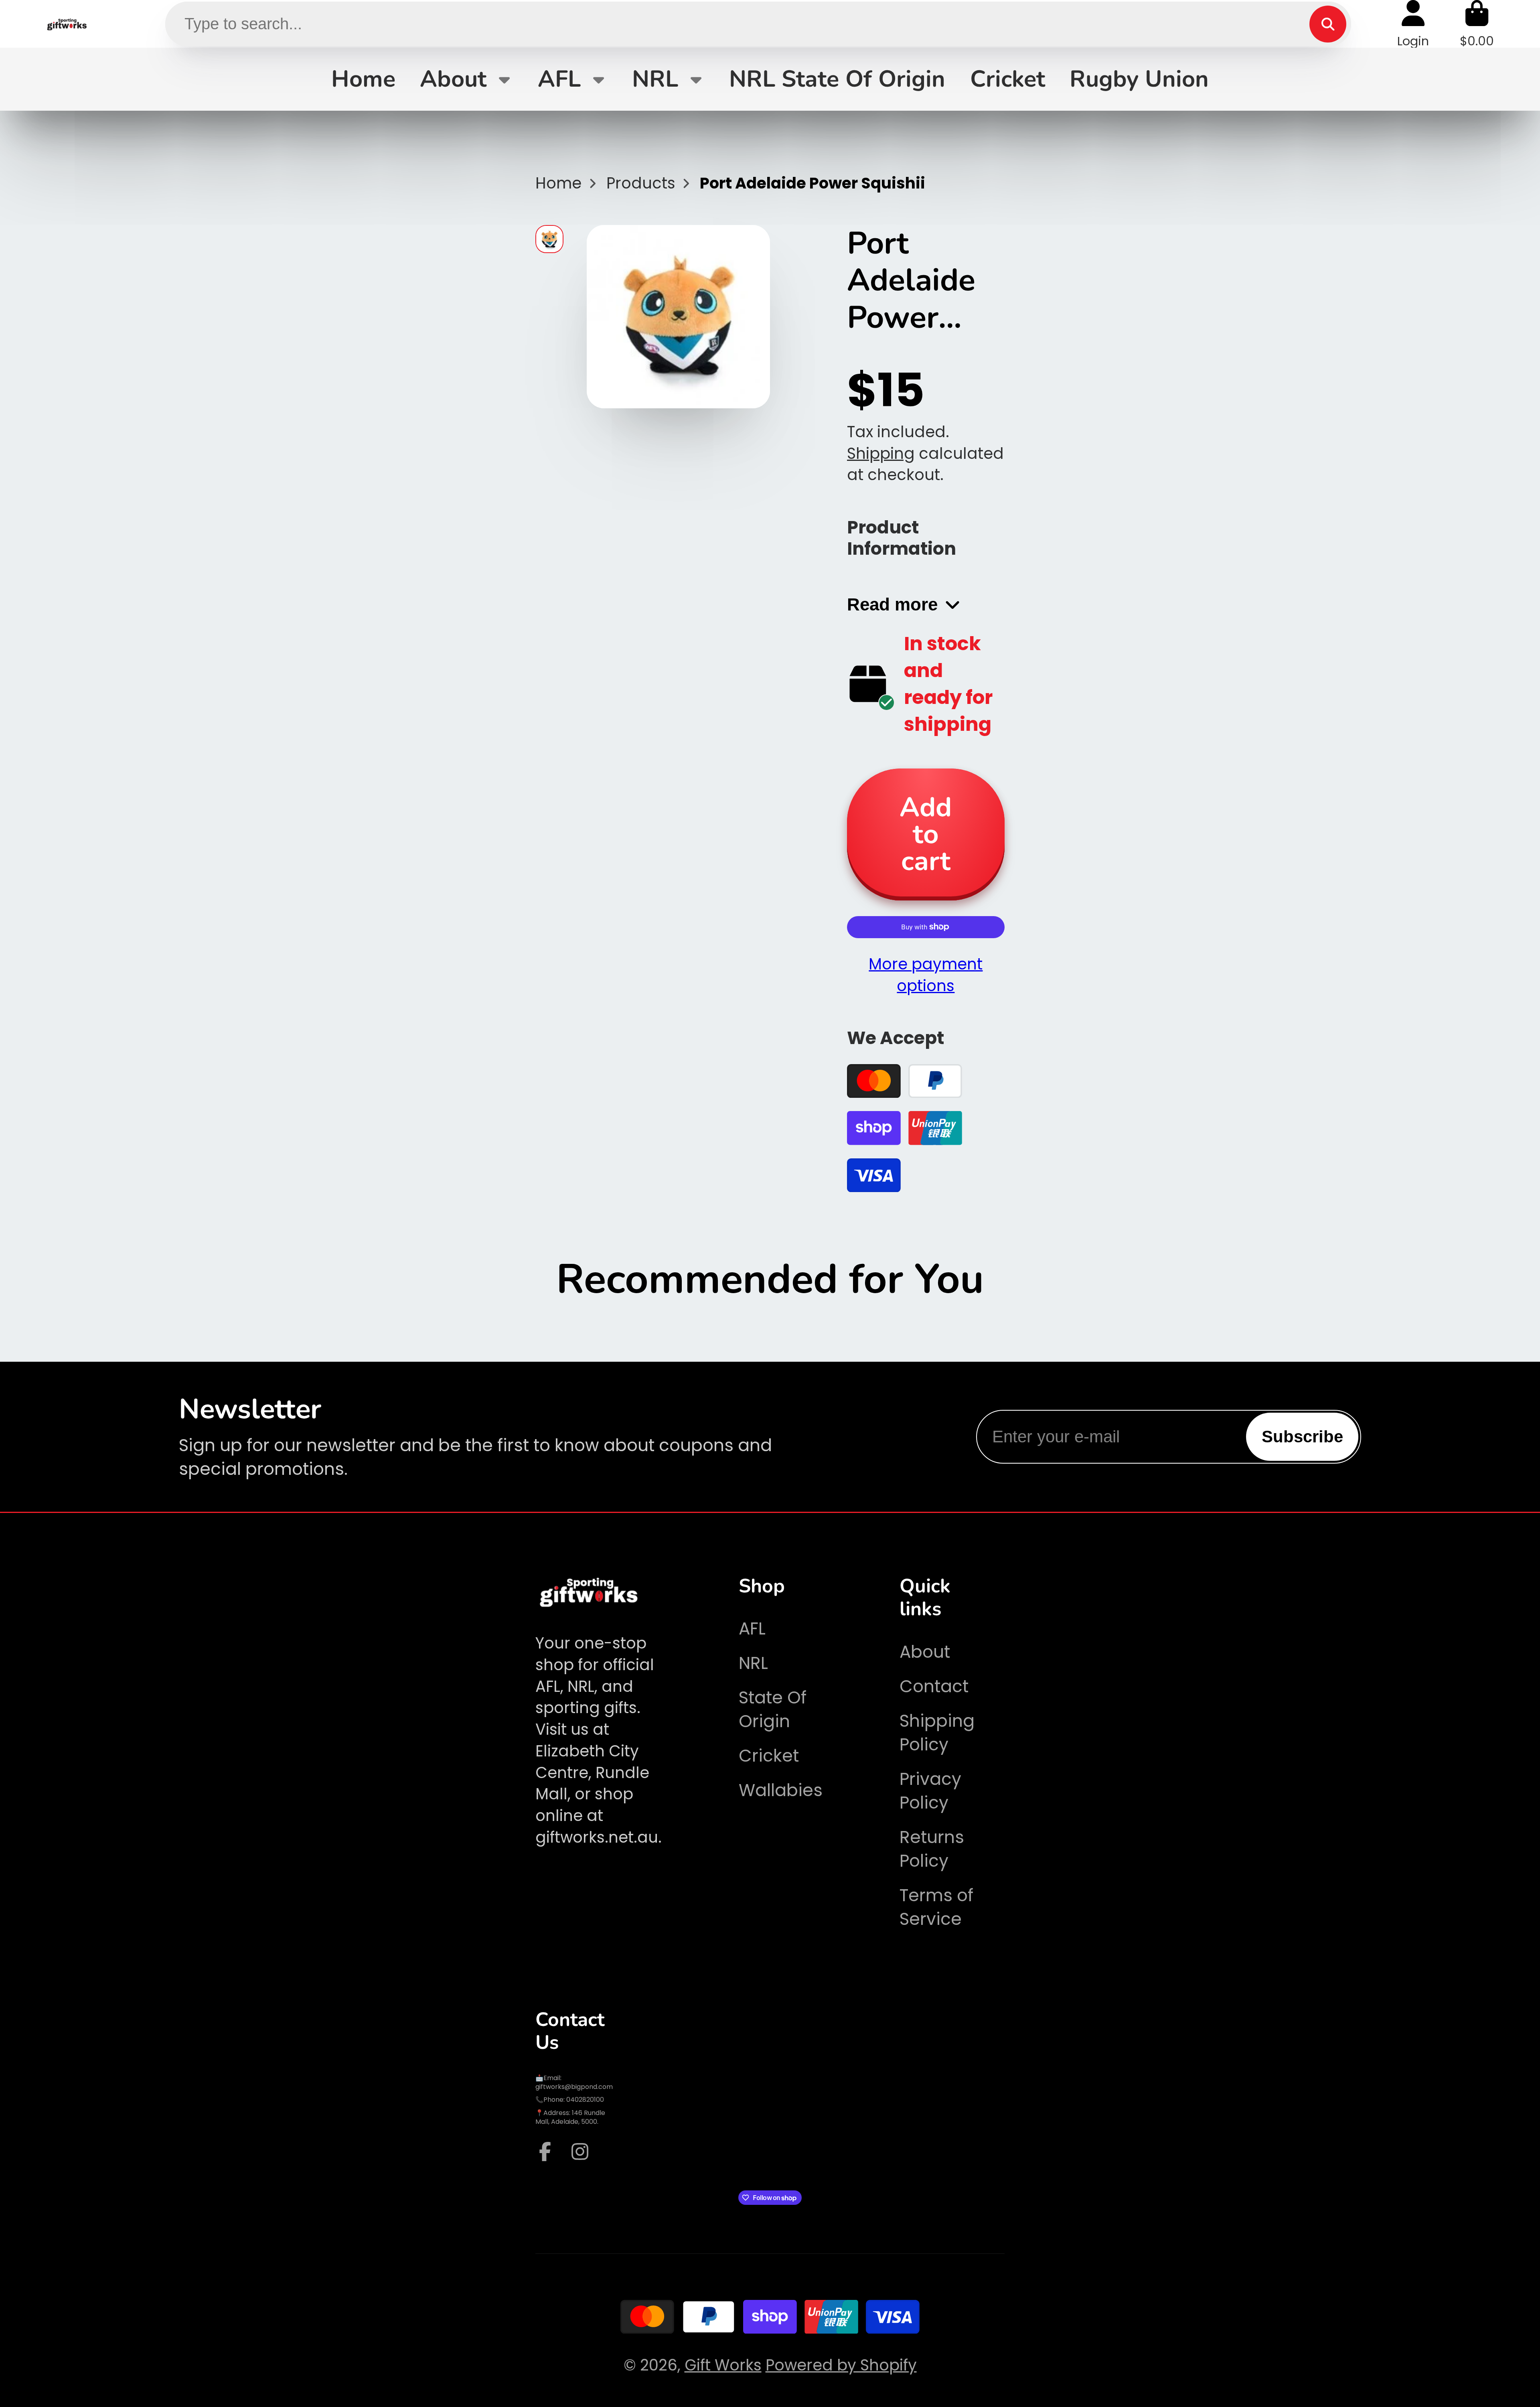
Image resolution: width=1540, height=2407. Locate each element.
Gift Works (723, 2365)
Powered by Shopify (841, 2365)
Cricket (1008, 79)
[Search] (1328, 24)
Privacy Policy (930, 1791)
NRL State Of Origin (837, 79)
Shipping (881, 453)
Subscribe (1302, 1437)
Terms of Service (936, 1907)
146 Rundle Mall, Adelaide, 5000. (570, 2117)
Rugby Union (1139, 79)
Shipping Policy (937, 1733)
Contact (934, 1686)
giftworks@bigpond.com (574, 2087)
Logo (67, 24)
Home (363, 79)
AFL (559, 79)
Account (1413, 24)
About (453, 79)
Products (641, 183)
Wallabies (781, 1790)
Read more (892, 604)
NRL (655, 79)
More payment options (926, 975)
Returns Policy (932, 1849)
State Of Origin (773, 1709)
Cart (1477, 24)
